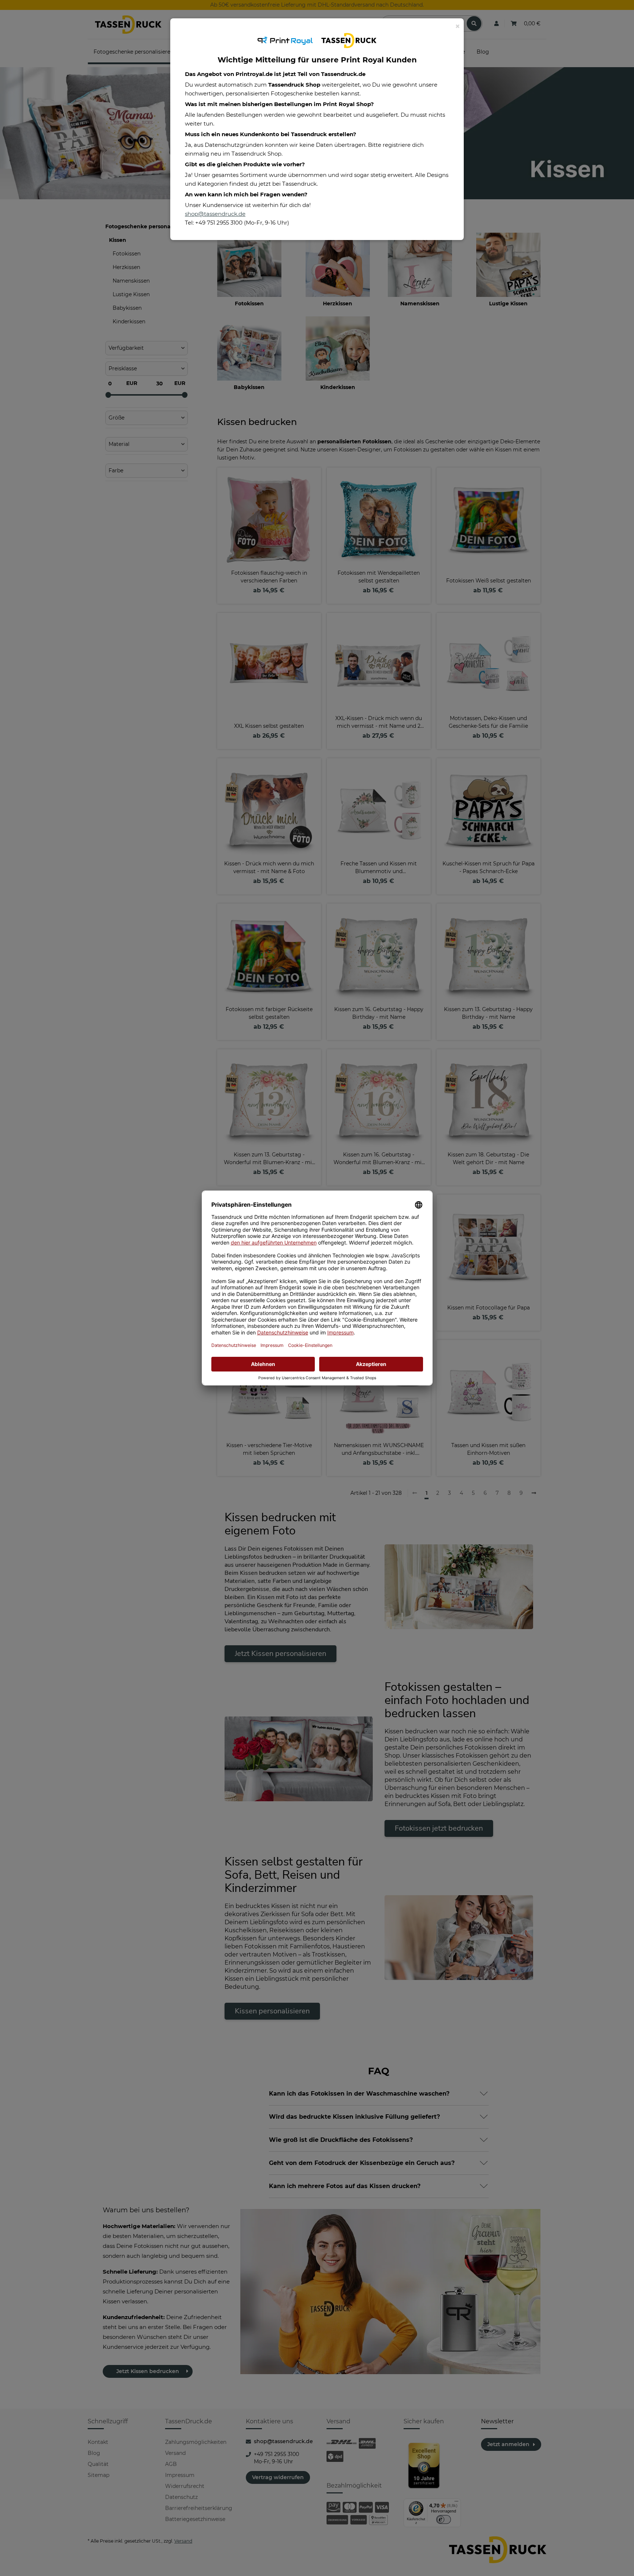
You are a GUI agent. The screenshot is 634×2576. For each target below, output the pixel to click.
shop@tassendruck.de (215, 214)
